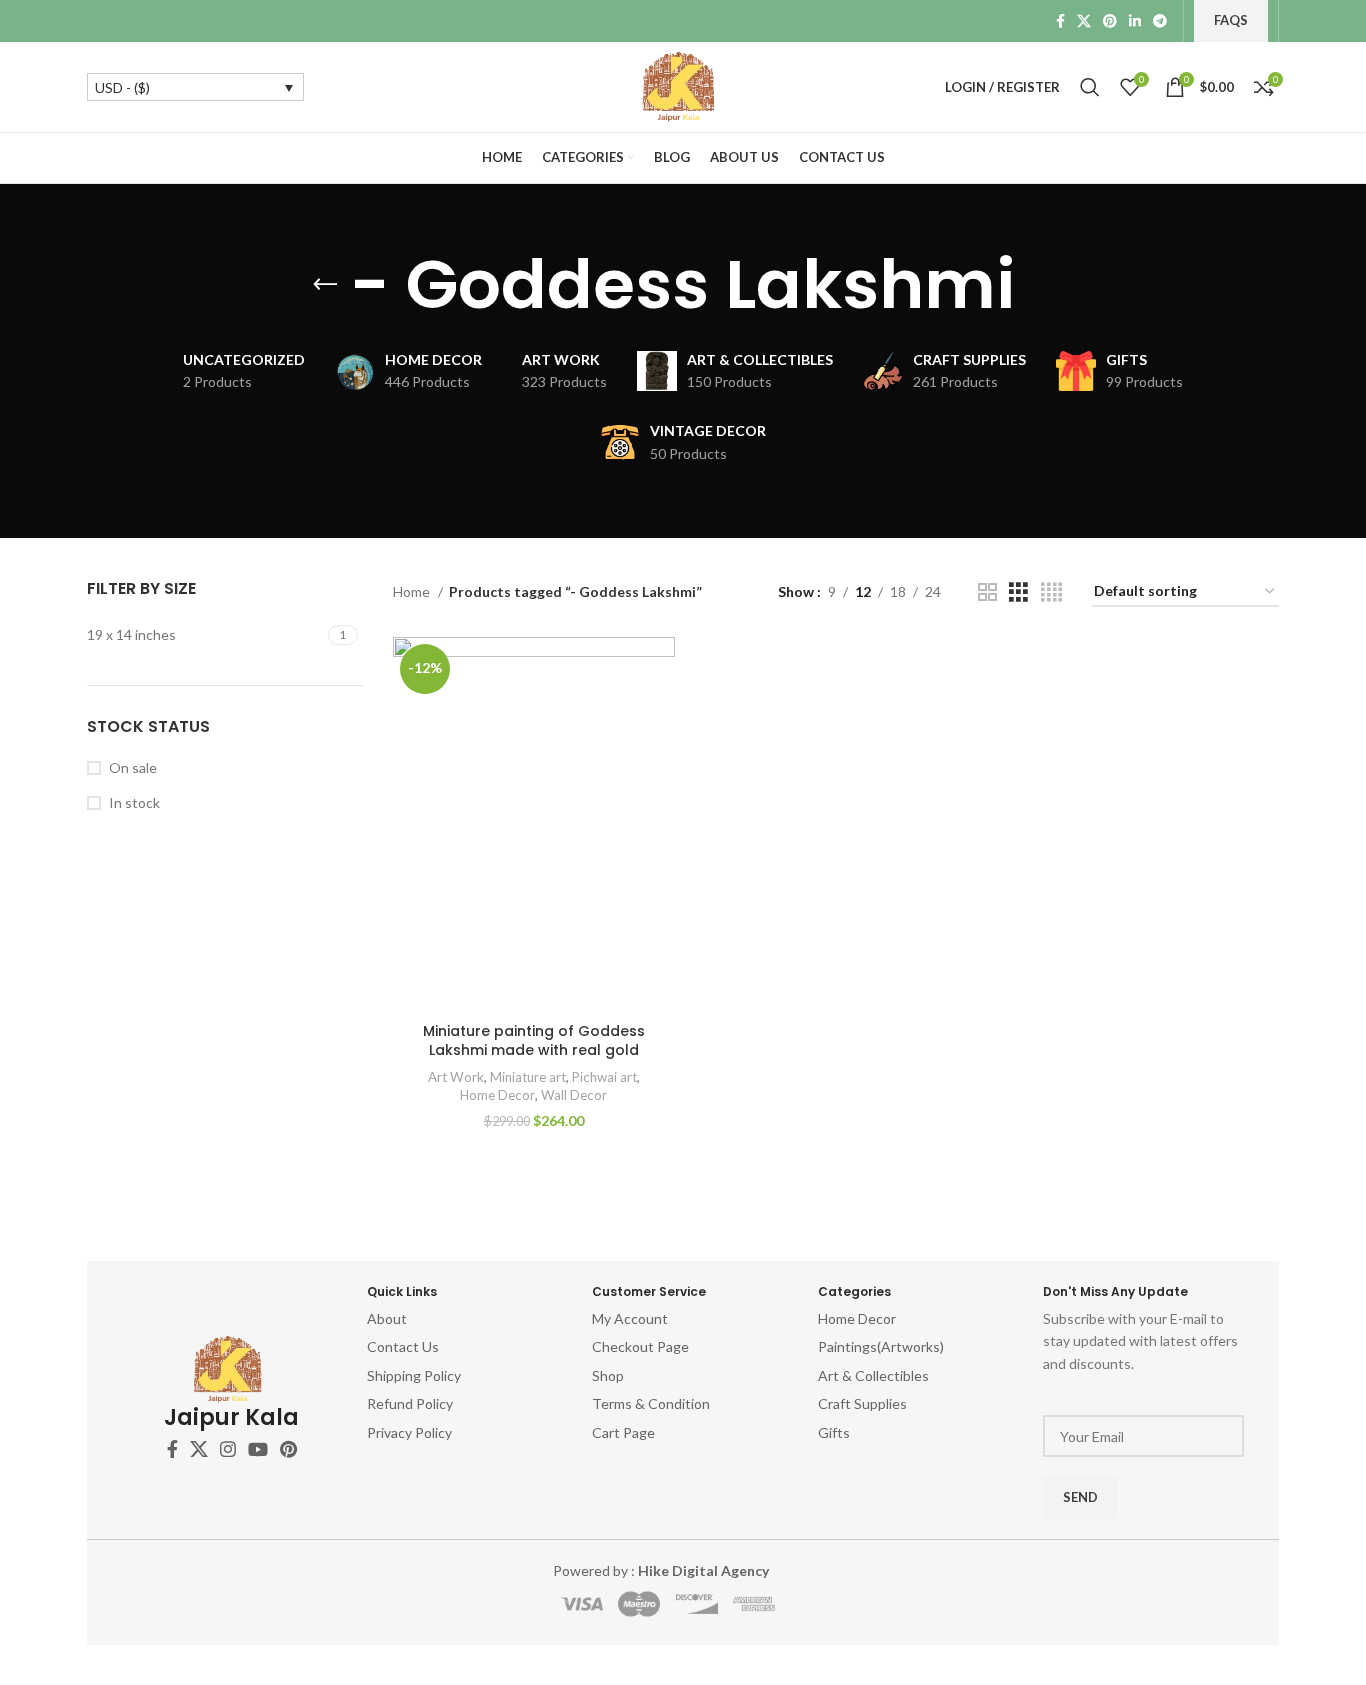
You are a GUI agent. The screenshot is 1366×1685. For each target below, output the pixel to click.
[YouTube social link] (258, 1449)
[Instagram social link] (228, 1449)
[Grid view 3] (1018, 592)
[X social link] (1084, 21)
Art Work (456, 1077)
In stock (134, 802)
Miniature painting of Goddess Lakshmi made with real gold (534, 1041)
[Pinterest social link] (1110, 21)
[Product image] (534, 825)
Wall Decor (574, 1095)
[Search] (1090, 87)
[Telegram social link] (1160, 21)
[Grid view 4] (1051, 592)
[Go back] (325, 285)
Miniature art (528, 1077)
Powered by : (661, 1570)
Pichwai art (604, 1077)
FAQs (1231, 20)
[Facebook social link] (1060, 21)
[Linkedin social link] (1135, 21)
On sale (133, 767)
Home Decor (497, 1095)
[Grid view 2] (987, 592)
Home (413, 591)
